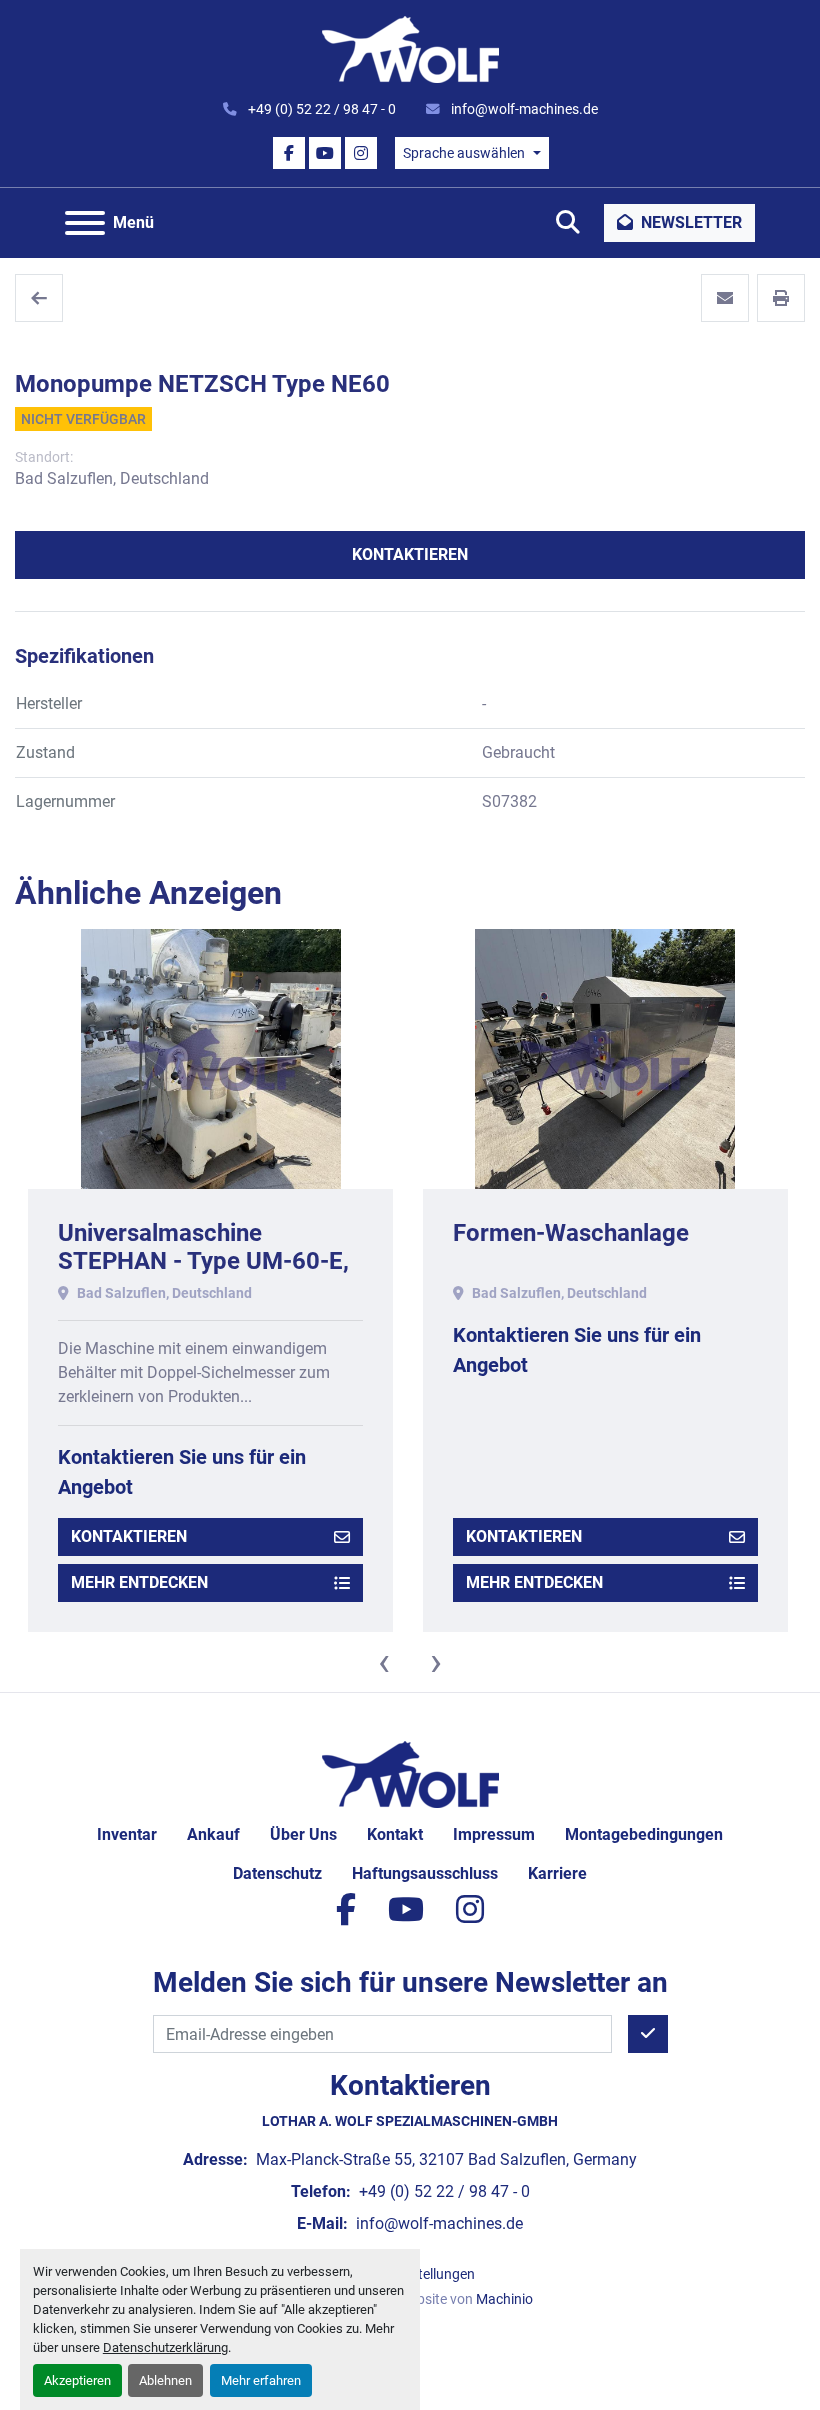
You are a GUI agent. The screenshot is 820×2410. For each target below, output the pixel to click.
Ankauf (213, 1834)
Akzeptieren (77, 2380)
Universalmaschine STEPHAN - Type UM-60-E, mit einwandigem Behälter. (203, 1262)
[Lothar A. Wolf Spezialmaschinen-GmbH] (410, 1773)
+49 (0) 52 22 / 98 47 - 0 (320, 109)
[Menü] (85, 223)
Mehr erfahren (261, 2380)
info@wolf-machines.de (523, 109)
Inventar (127, 1834)
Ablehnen (165, 2380)
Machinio (504, 2299)
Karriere (557, 1873)
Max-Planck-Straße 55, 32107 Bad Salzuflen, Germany (444, 2159)
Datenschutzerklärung (165, 2347)
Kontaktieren (410, 554)
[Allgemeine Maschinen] (39, 298)
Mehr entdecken (139, 1582)
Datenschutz (277, 1873)
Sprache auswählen (464, 153)
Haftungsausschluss (425, 1873)
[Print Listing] (781, 298)
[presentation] (384, 1662)
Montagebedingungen (644, 1834)
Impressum (494, 1834)
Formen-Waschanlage (571, 1233)
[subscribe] (648, 2034)
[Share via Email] (725, 298)
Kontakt (395, 1834)
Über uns (303, 1834)
